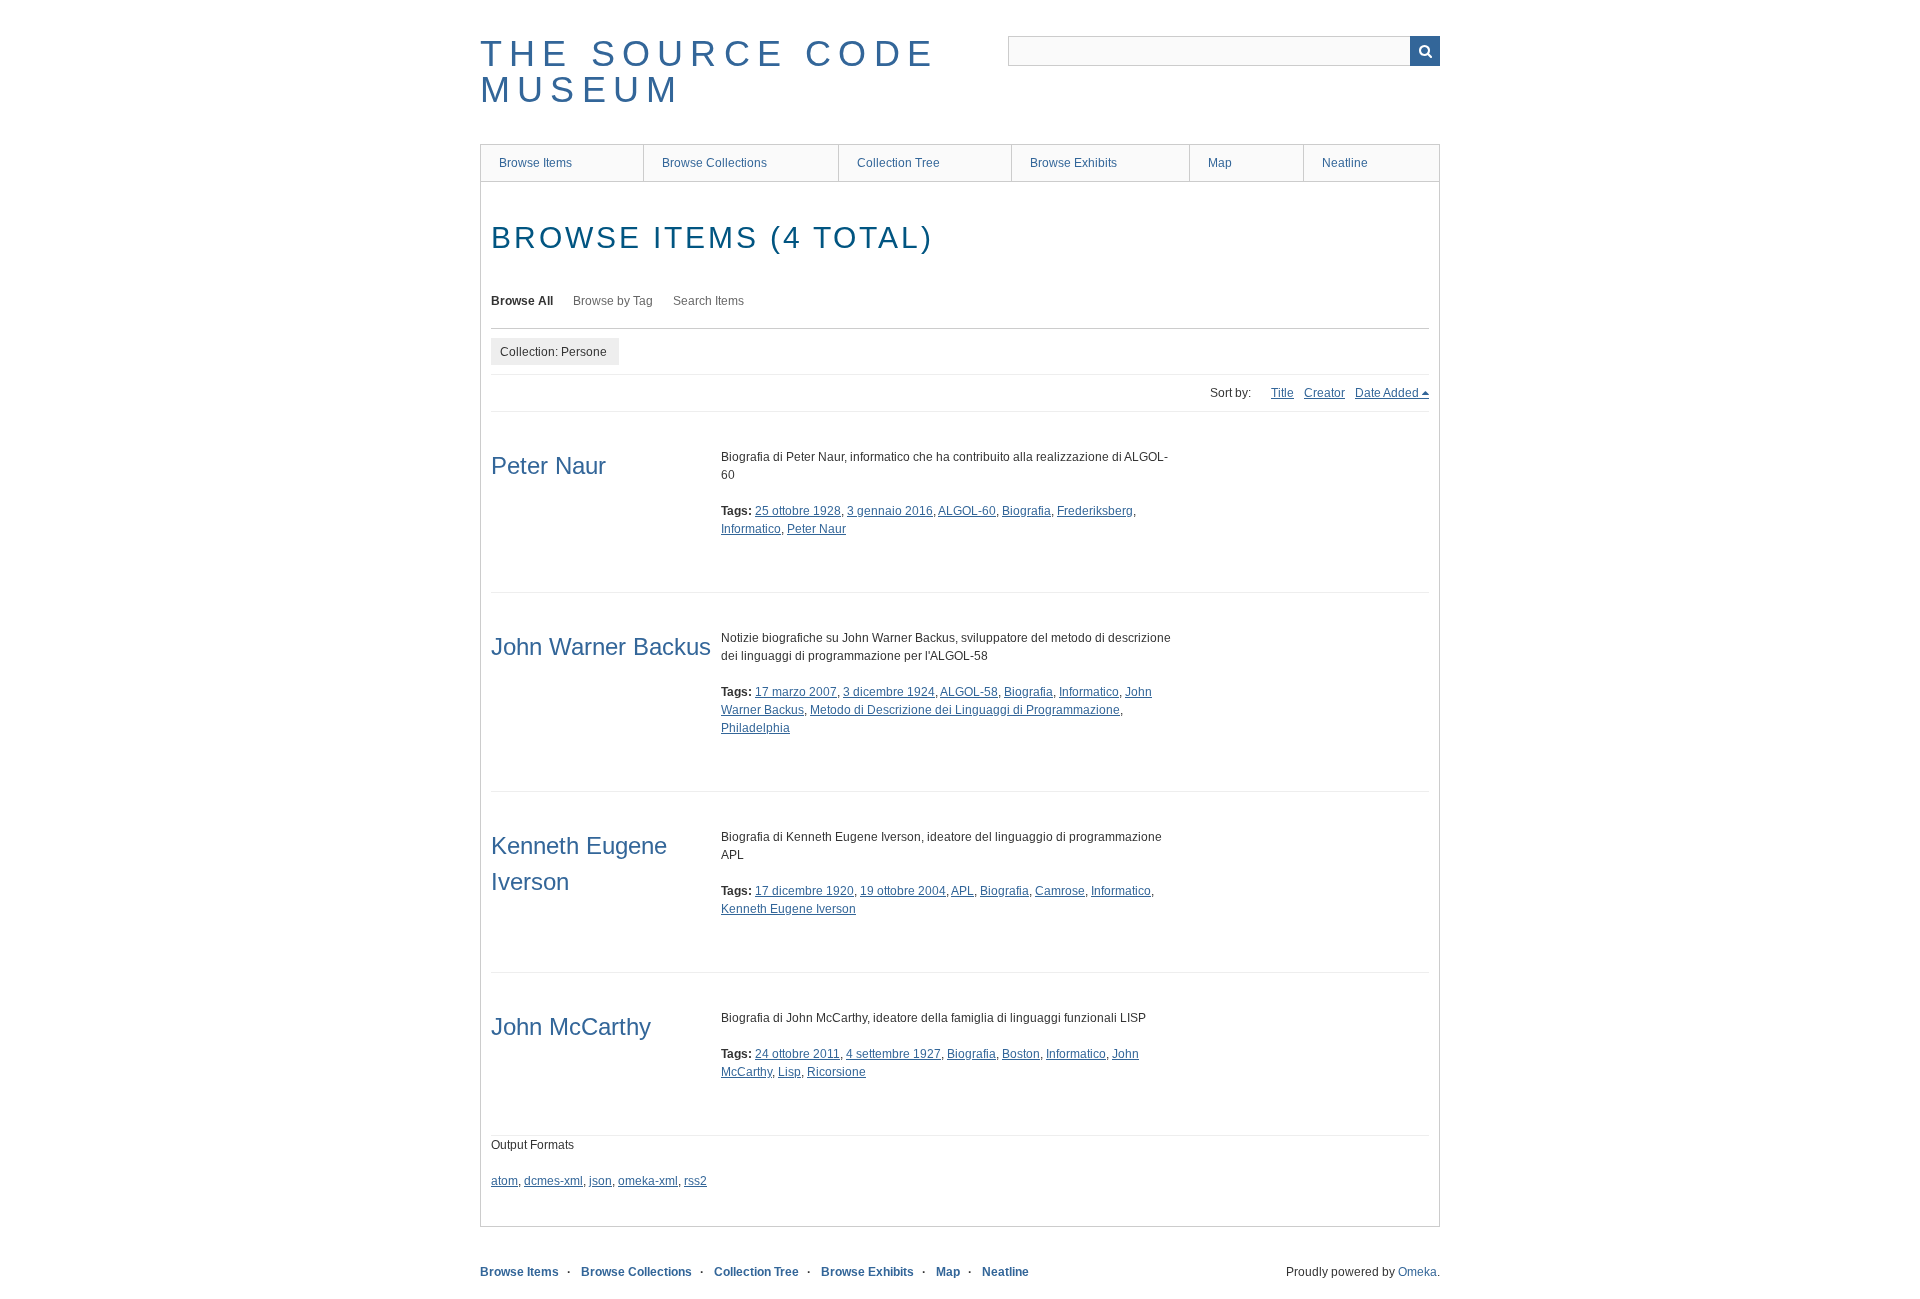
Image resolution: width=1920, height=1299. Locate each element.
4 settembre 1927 (893, 1054)
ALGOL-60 (967, 511)
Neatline (1345, 163)
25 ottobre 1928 (798, 511)
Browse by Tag (613, 301)
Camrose (1060, 891)
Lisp (789, 1072)
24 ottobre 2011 (797, 1054)
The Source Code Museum (709, 71)
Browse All (522, 301)
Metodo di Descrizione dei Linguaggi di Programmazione (965, 710)
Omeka (1417, 1272)
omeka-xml (648, 1181)
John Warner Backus (601, 646)
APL (962, 891)
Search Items (708, 301)
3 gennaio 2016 (890, 511)
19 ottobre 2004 (903, 891)
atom (504, 1181)
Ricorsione (836, 1072)
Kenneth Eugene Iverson (788, 909)
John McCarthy (571, 1026)
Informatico (751, 529)
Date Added (1387, 393)
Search (1425, 51)
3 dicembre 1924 (889, 692)
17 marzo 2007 (796, 692)
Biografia (1026, 511)
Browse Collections (714, 163)
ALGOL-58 (969, 692)
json (600, 1181)
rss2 (695, 1181)
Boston (1021, 1054)
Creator (1324, 393)
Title (1282, 393)
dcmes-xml (553, 1181)
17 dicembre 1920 (804, 891)
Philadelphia (755, 728)
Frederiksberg (1095, 511)
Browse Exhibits (1073, 163)
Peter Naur (548, 465)
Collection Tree (898, 163)
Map (1220, 163)
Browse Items (535, 163)
